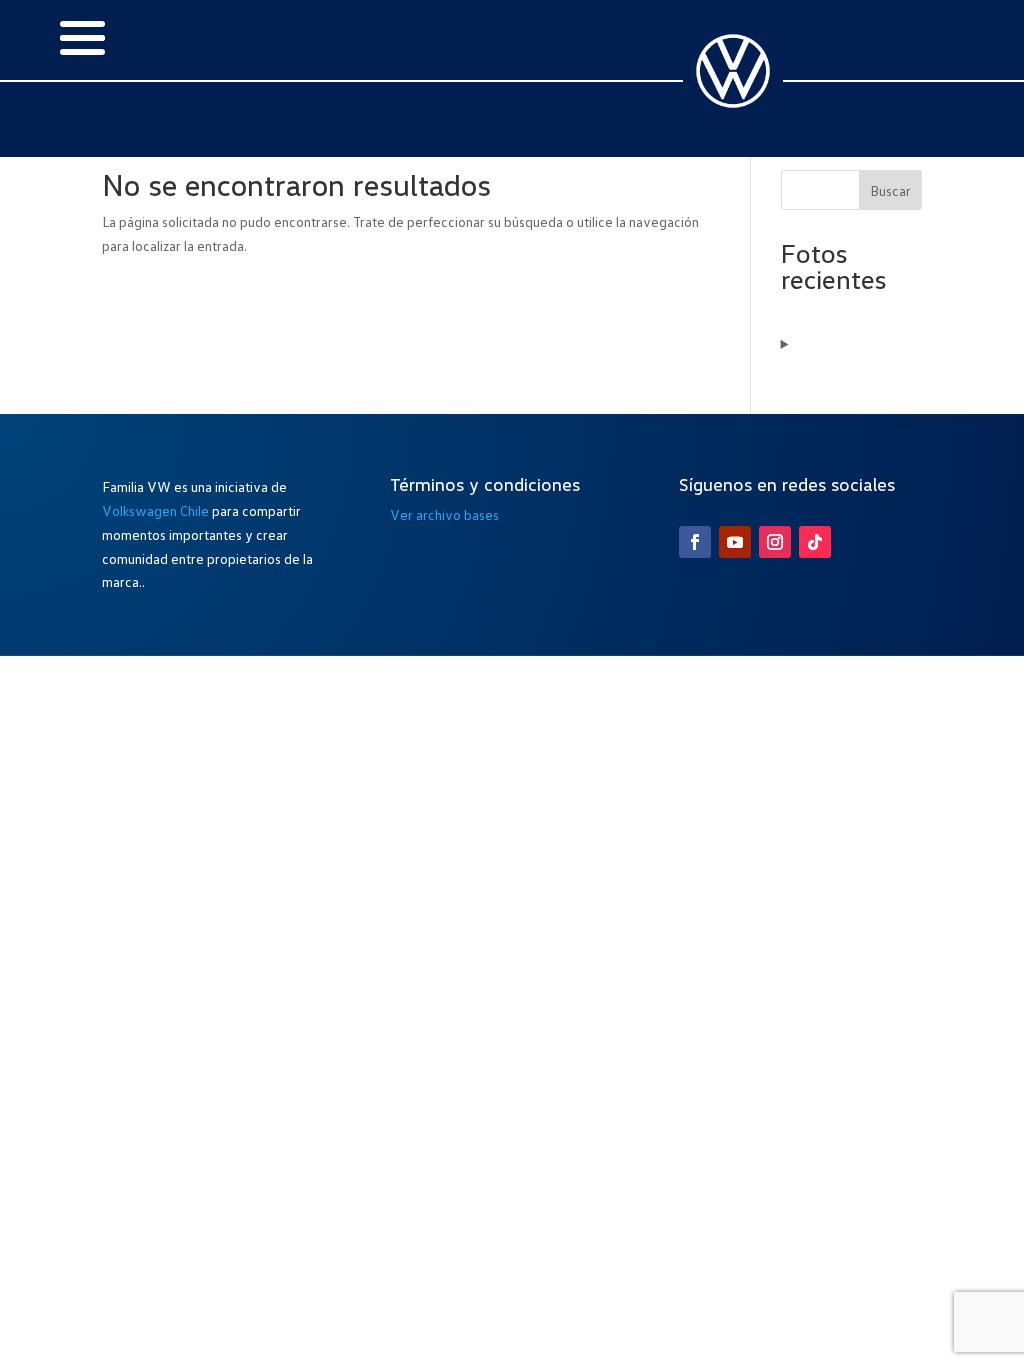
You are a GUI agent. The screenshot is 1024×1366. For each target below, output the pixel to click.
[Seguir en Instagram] (775, 542)
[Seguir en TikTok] (815, 542)
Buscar (890, 190)
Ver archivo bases (444, 514)
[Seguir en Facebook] (695, 542)
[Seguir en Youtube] (735, 542)
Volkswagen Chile (155, 510)
